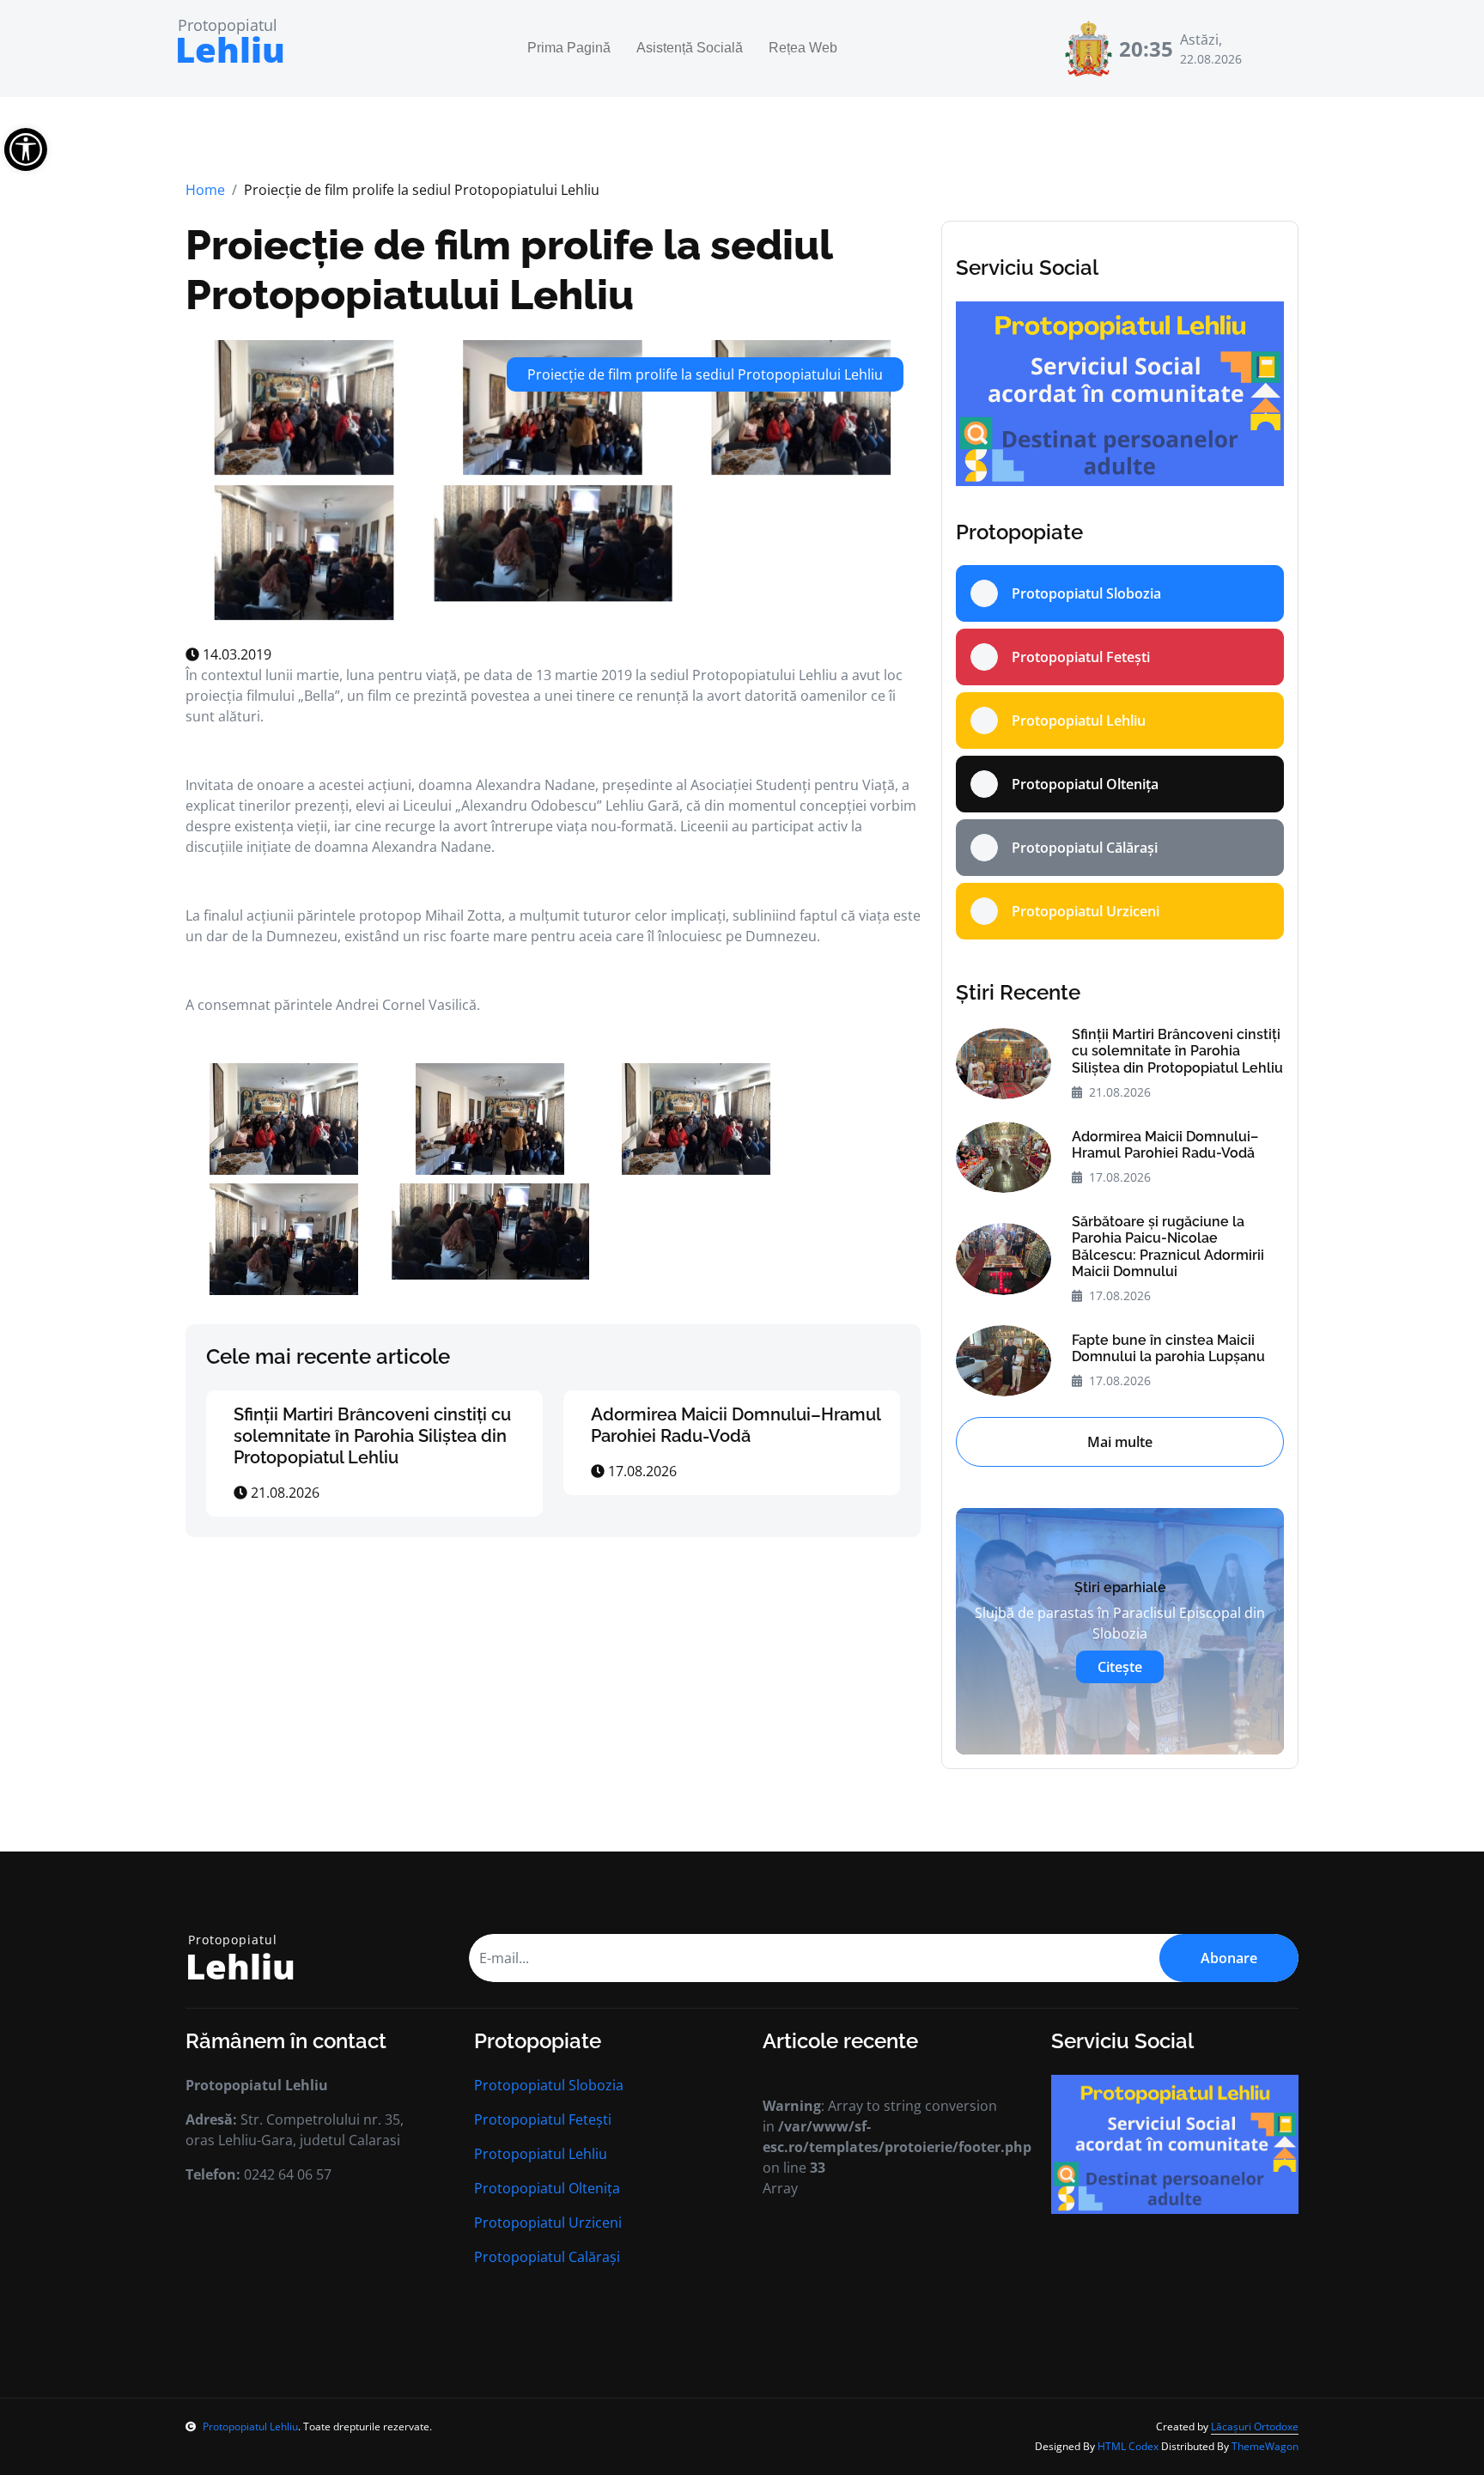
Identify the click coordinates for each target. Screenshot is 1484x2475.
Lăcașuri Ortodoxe (1255, 2426)
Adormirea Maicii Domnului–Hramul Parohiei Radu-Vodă (736, 1425)
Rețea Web (803, 49)
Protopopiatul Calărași (547, 2257)
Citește (1120, 1667)
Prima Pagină (569, 49)
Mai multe (1120, 1442)
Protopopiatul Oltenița (547, 2188)
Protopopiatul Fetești (543, 2119)
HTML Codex (1128, 2446)
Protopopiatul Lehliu (541, 2154)
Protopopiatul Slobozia (549, 2085)
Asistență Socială (690, 49)
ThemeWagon (1265, 2446)
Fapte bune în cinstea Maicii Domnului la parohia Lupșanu (1168, 1348)
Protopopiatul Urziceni (548, 2223)
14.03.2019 (235, 654)
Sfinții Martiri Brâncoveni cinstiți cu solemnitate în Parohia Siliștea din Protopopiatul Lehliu (372, 1436)
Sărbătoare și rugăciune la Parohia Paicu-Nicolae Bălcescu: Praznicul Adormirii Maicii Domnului (1168, 1247)
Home (205, 190)
